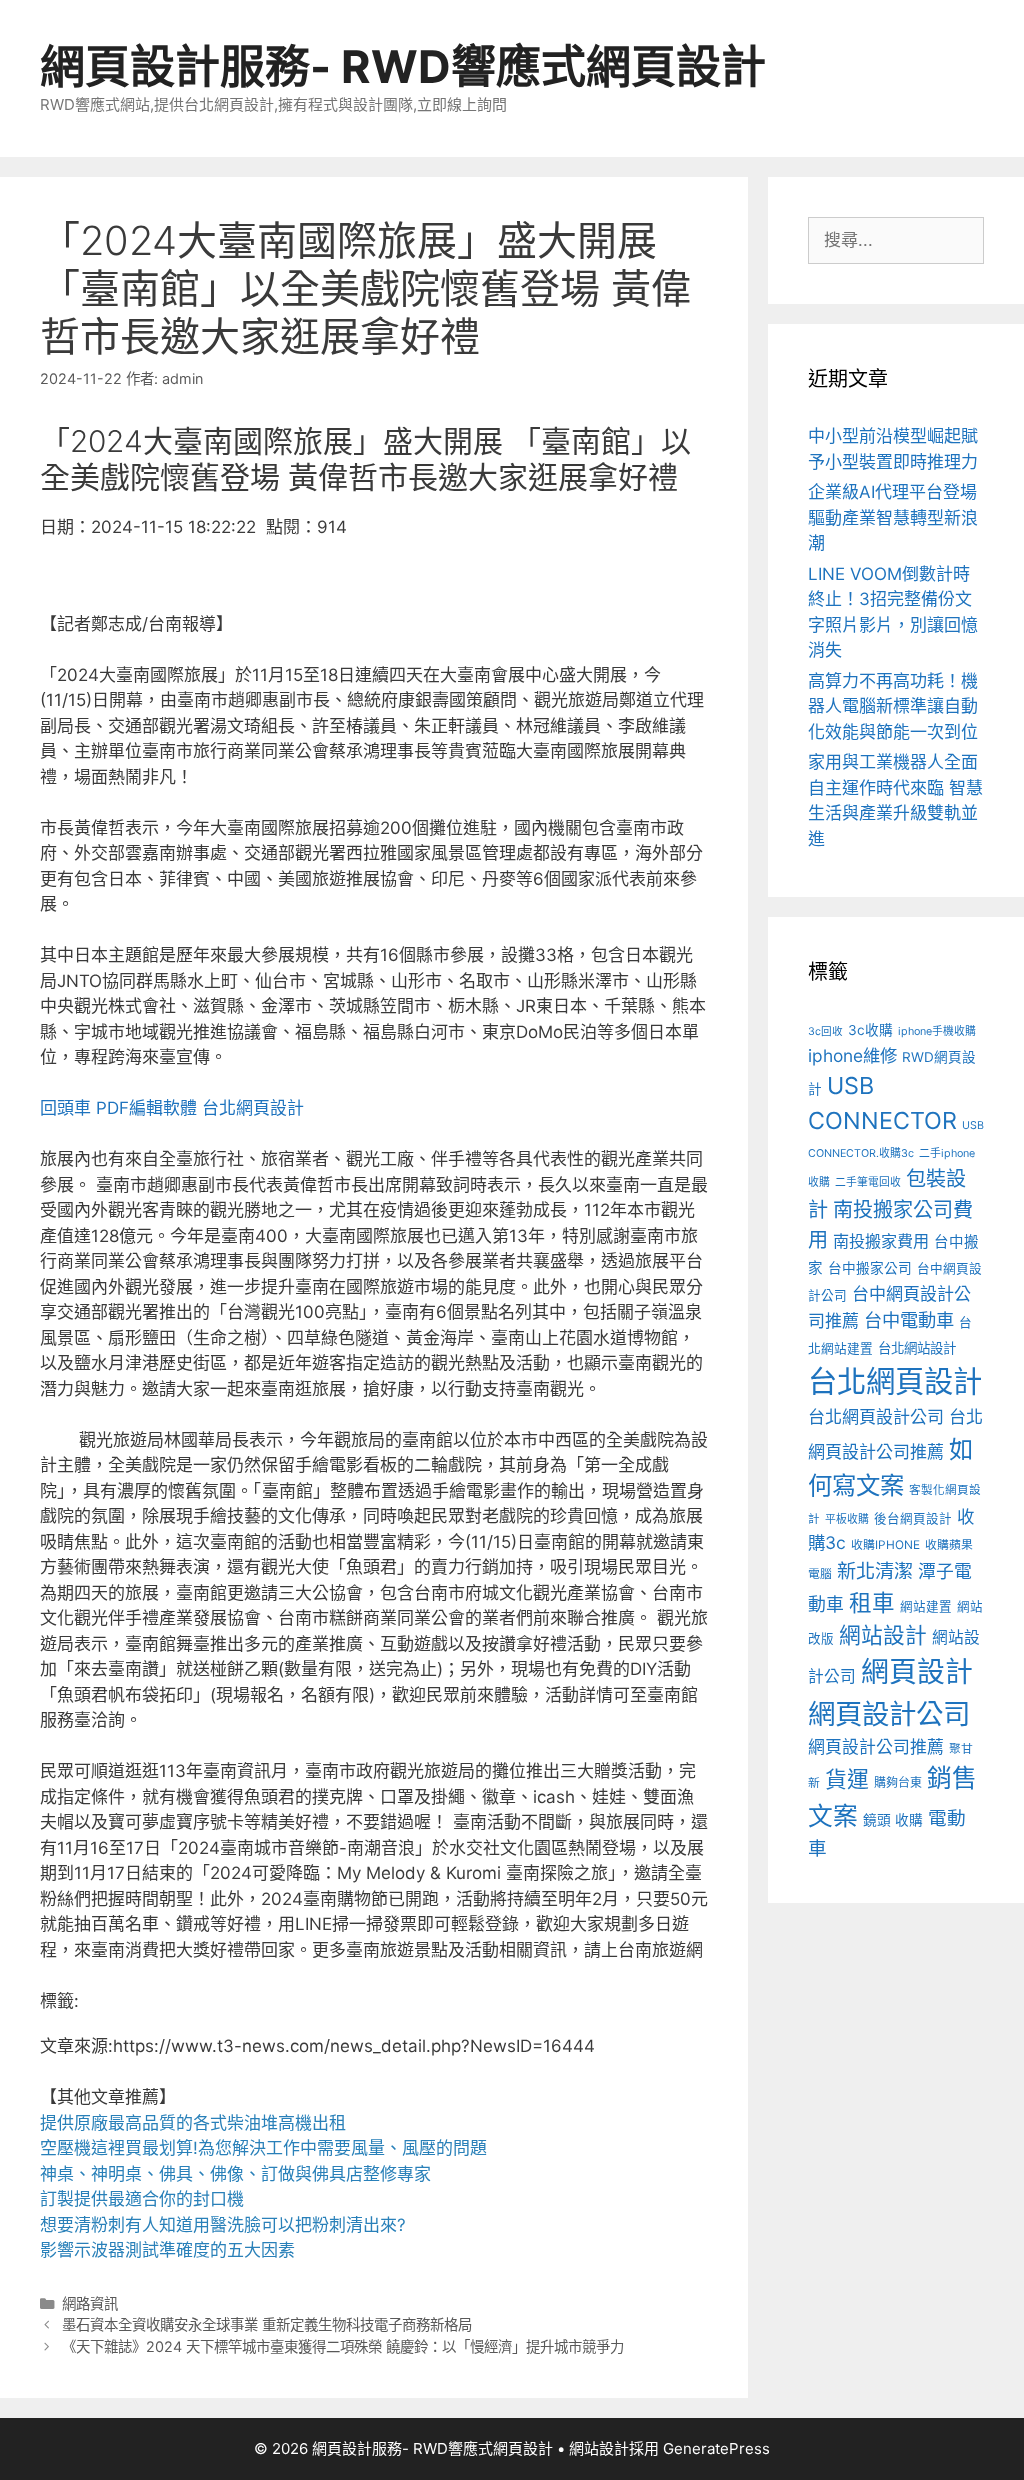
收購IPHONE (885, 1545)
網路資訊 (90, 2303)
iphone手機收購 (937, 1031)
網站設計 (883, 1635)
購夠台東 (898, 1782)
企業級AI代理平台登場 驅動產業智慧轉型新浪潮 (893, 517)
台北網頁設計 (253, 1108)
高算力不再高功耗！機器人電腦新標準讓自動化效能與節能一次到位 (893, 706)
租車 (872, 1602)
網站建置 (926, 1606)
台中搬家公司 (870, 1268)
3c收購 (870, 1030)
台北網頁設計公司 (876, 1416)
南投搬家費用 (881, 1241)
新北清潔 (875, 1571)
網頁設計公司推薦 (876, 1747)
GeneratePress (716, 2448)
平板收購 (847, 1519)
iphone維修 (852, 1055)
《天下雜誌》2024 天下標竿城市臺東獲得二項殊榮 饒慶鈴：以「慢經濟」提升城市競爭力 (343, 2346)
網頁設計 (917, 1672)
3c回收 (825, 1031)
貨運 (847, 1779)
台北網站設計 (917, 1348)
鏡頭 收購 (893, 1820)
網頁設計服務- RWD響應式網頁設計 (403, 66)
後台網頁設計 (913, 1518)
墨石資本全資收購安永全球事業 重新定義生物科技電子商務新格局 (267, 2324)
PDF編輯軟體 (146, 1108)
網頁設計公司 (889, 1714)
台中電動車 (909, 1320)
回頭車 (65, 1108)
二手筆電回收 (868, 1182)
